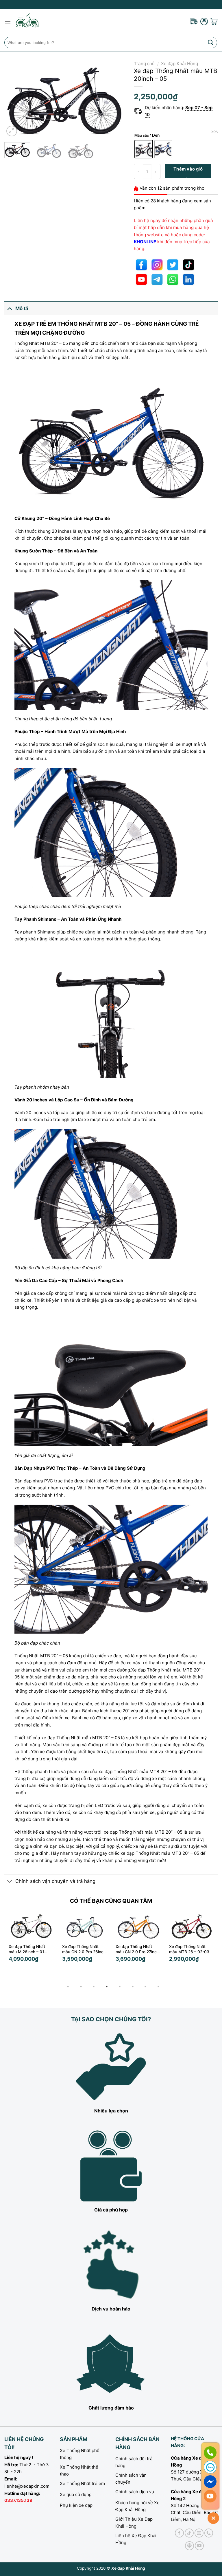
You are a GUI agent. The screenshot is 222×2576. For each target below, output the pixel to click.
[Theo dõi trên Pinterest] (189, 2546)
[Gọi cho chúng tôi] (209, 2533)
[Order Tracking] (194, 21)
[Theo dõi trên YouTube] (199, 2546)
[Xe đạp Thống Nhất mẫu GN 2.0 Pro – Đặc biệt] (192, 1926)
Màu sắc (142, 136)
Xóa (214, 132)
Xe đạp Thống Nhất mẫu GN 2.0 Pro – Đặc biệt (190, 1949)
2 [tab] (81, 1987)
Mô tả (22, 308)
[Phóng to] (12, 131)
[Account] (204, 21)
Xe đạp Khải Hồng (180, 64)
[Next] (115, 99)
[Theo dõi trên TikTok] (189, 2533)
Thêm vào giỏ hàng (188, 172)
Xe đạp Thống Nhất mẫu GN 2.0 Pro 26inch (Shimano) (30, 1949)
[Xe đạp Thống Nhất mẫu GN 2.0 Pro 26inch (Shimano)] (31, 1926)
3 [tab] (94, 1987)
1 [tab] (68, 1987)
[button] (182, 1958)
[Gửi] (211, 42)
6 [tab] (133, 1987)
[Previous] (14, 99)
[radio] (144, 149)
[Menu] (8, 21)
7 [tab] (145, 1987)
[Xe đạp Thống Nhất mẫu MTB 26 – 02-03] (138, 1926)
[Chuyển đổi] (10, 309)
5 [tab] (120, 1987)
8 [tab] (158, 1987)
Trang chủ (144, 64)
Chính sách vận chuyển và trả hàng (55, 1881)
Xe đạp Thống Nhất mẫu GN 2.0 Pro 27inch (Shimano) (84, 1949)
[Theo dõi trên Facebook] (179, 2533)
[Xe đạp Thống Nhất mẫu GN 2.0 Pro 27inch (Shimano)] (85, 1926)
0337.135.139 (18, 2500)
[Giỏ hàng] (214, 21)
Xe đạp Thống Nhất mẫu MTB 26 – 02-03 (136, 1949)
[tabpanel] (31, 1944)
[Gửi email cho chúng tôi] (199, 2533)
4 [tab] (107, 1987)
